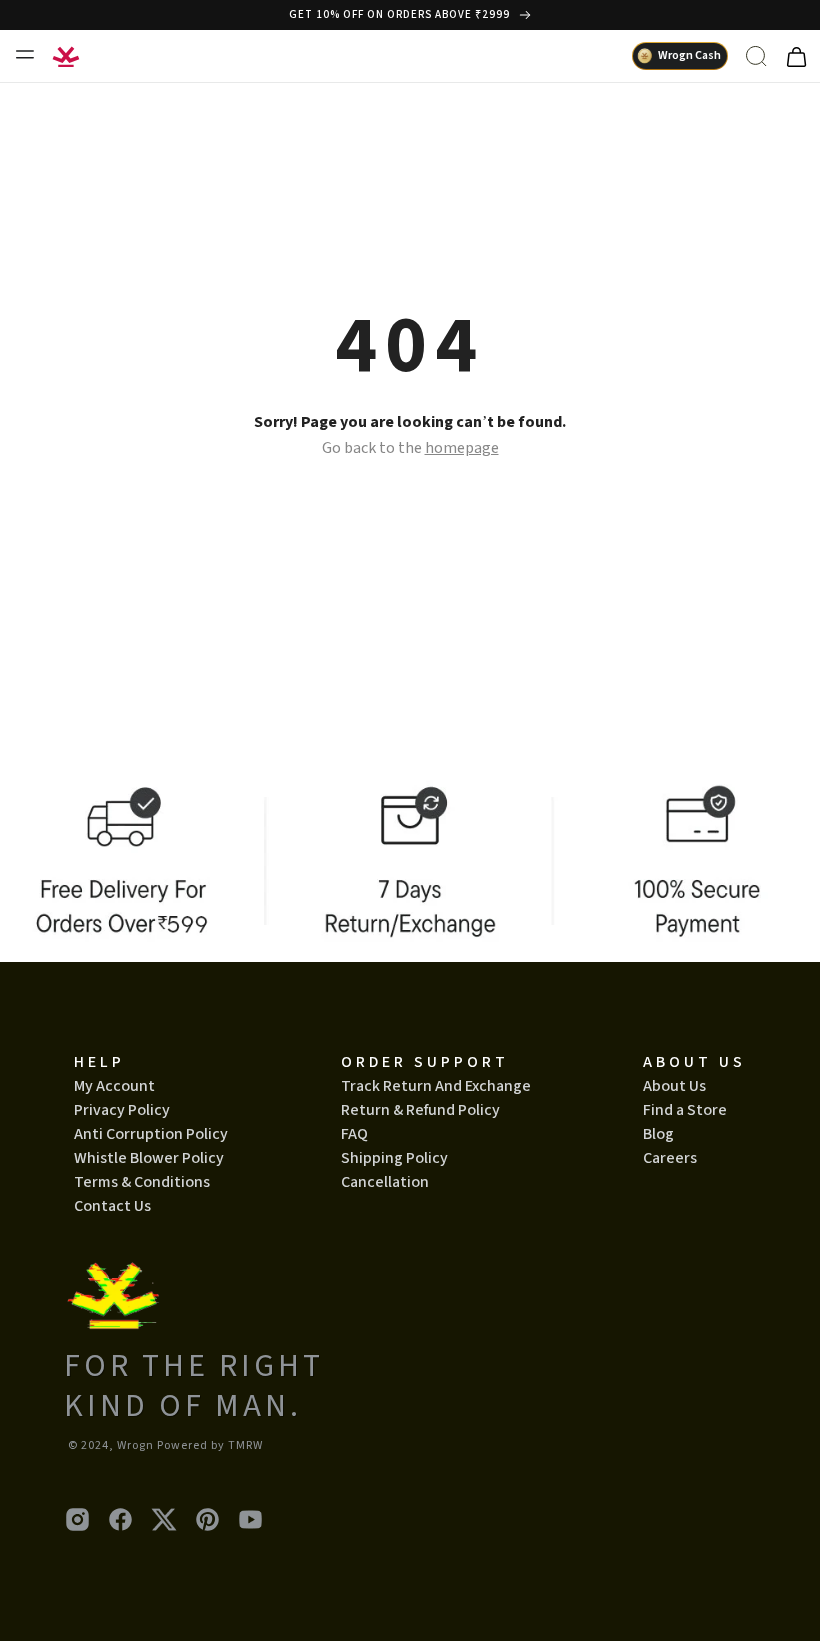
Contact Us (112, 1206)
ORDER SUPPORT (425, 1062)
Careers (670, 1158)
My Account (114, 1086)
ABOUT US (694, 1062)
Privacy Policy (122, 1110)
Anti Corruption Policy (151, 1134)
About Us (674, 1086)
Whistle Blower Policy (149, 1158)
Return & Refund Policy (420, 1110)
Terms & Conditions (142, 1182)
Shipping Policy (394, 1158)
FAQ (354, 1134)
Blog (658, 1134)
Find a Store (685, 1110)
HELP (99, 1062)
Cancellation (385, 1182)
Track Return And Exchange (436, 1086)
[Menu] (24, 54)
